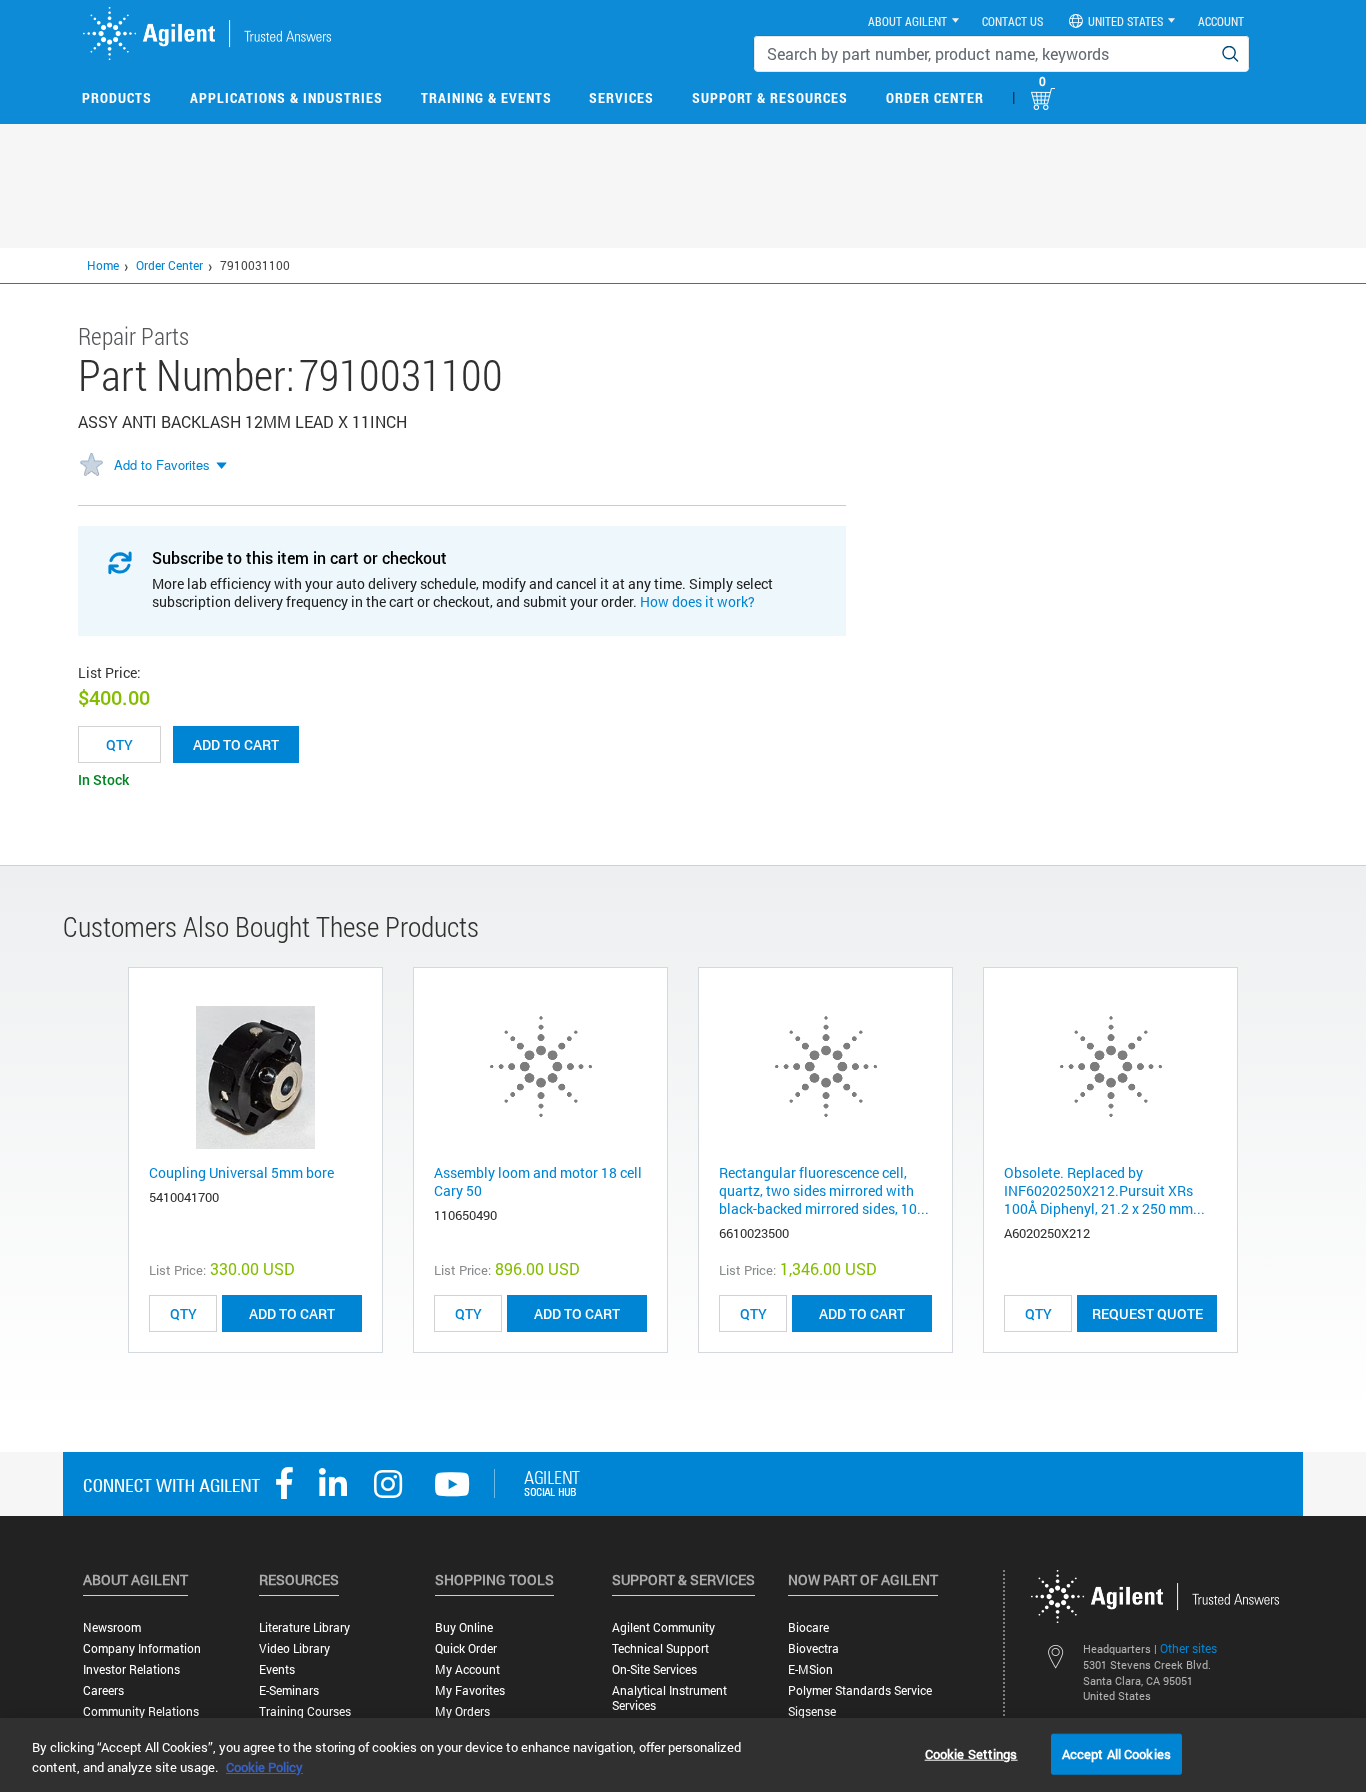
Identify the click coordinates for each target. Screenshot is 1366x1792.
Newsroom (112, 1627)
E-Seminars (289, 1690)
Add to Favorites (162, 464)
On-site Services (654, 1669)
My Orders (462, 1711)
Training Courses (305, 1711)
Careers (103, 1690)
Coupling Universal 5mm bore (241, 1172)
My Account (467, 1669)
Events (277, 1669)
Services (621, 97)
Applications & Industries (286, 97)
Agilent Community (663, 1627)
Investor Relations (131, 1669)
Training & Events (486, 97)
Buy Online (464, 1627)
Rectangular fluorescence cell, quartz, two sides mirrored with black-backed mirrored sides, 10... (824, 1190)
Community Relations (141, 1711)
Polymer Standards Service (860, 1690)
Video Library (294, 1648)
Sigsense (812, 1711)
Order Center (935, 97)
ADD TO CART (292, 1313)
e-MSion (810, 1669)
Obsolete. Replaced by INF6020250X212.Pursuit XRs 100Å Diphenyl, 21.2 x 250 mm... (1104, 1190)
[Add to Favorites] (91, 466)
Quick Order (466, 1648)
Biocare (808, 1627)
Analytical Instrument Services (669, 1698)
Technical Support (660, 1648)
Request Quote (1147, 1313)
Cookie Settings (971, 1753)
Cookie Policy (264, 1767)
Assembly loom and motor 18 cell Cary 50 (538, 1181)
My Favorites (470, 1690)
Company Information (142, 1648)
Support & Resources (770, 97)
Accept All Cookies (1116, 1753)
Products (117, 97)
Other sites (1188, 1648)
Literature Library (304, 1627)
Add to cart (236, 744)
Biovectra (813, 1648)
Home (103, 265)
